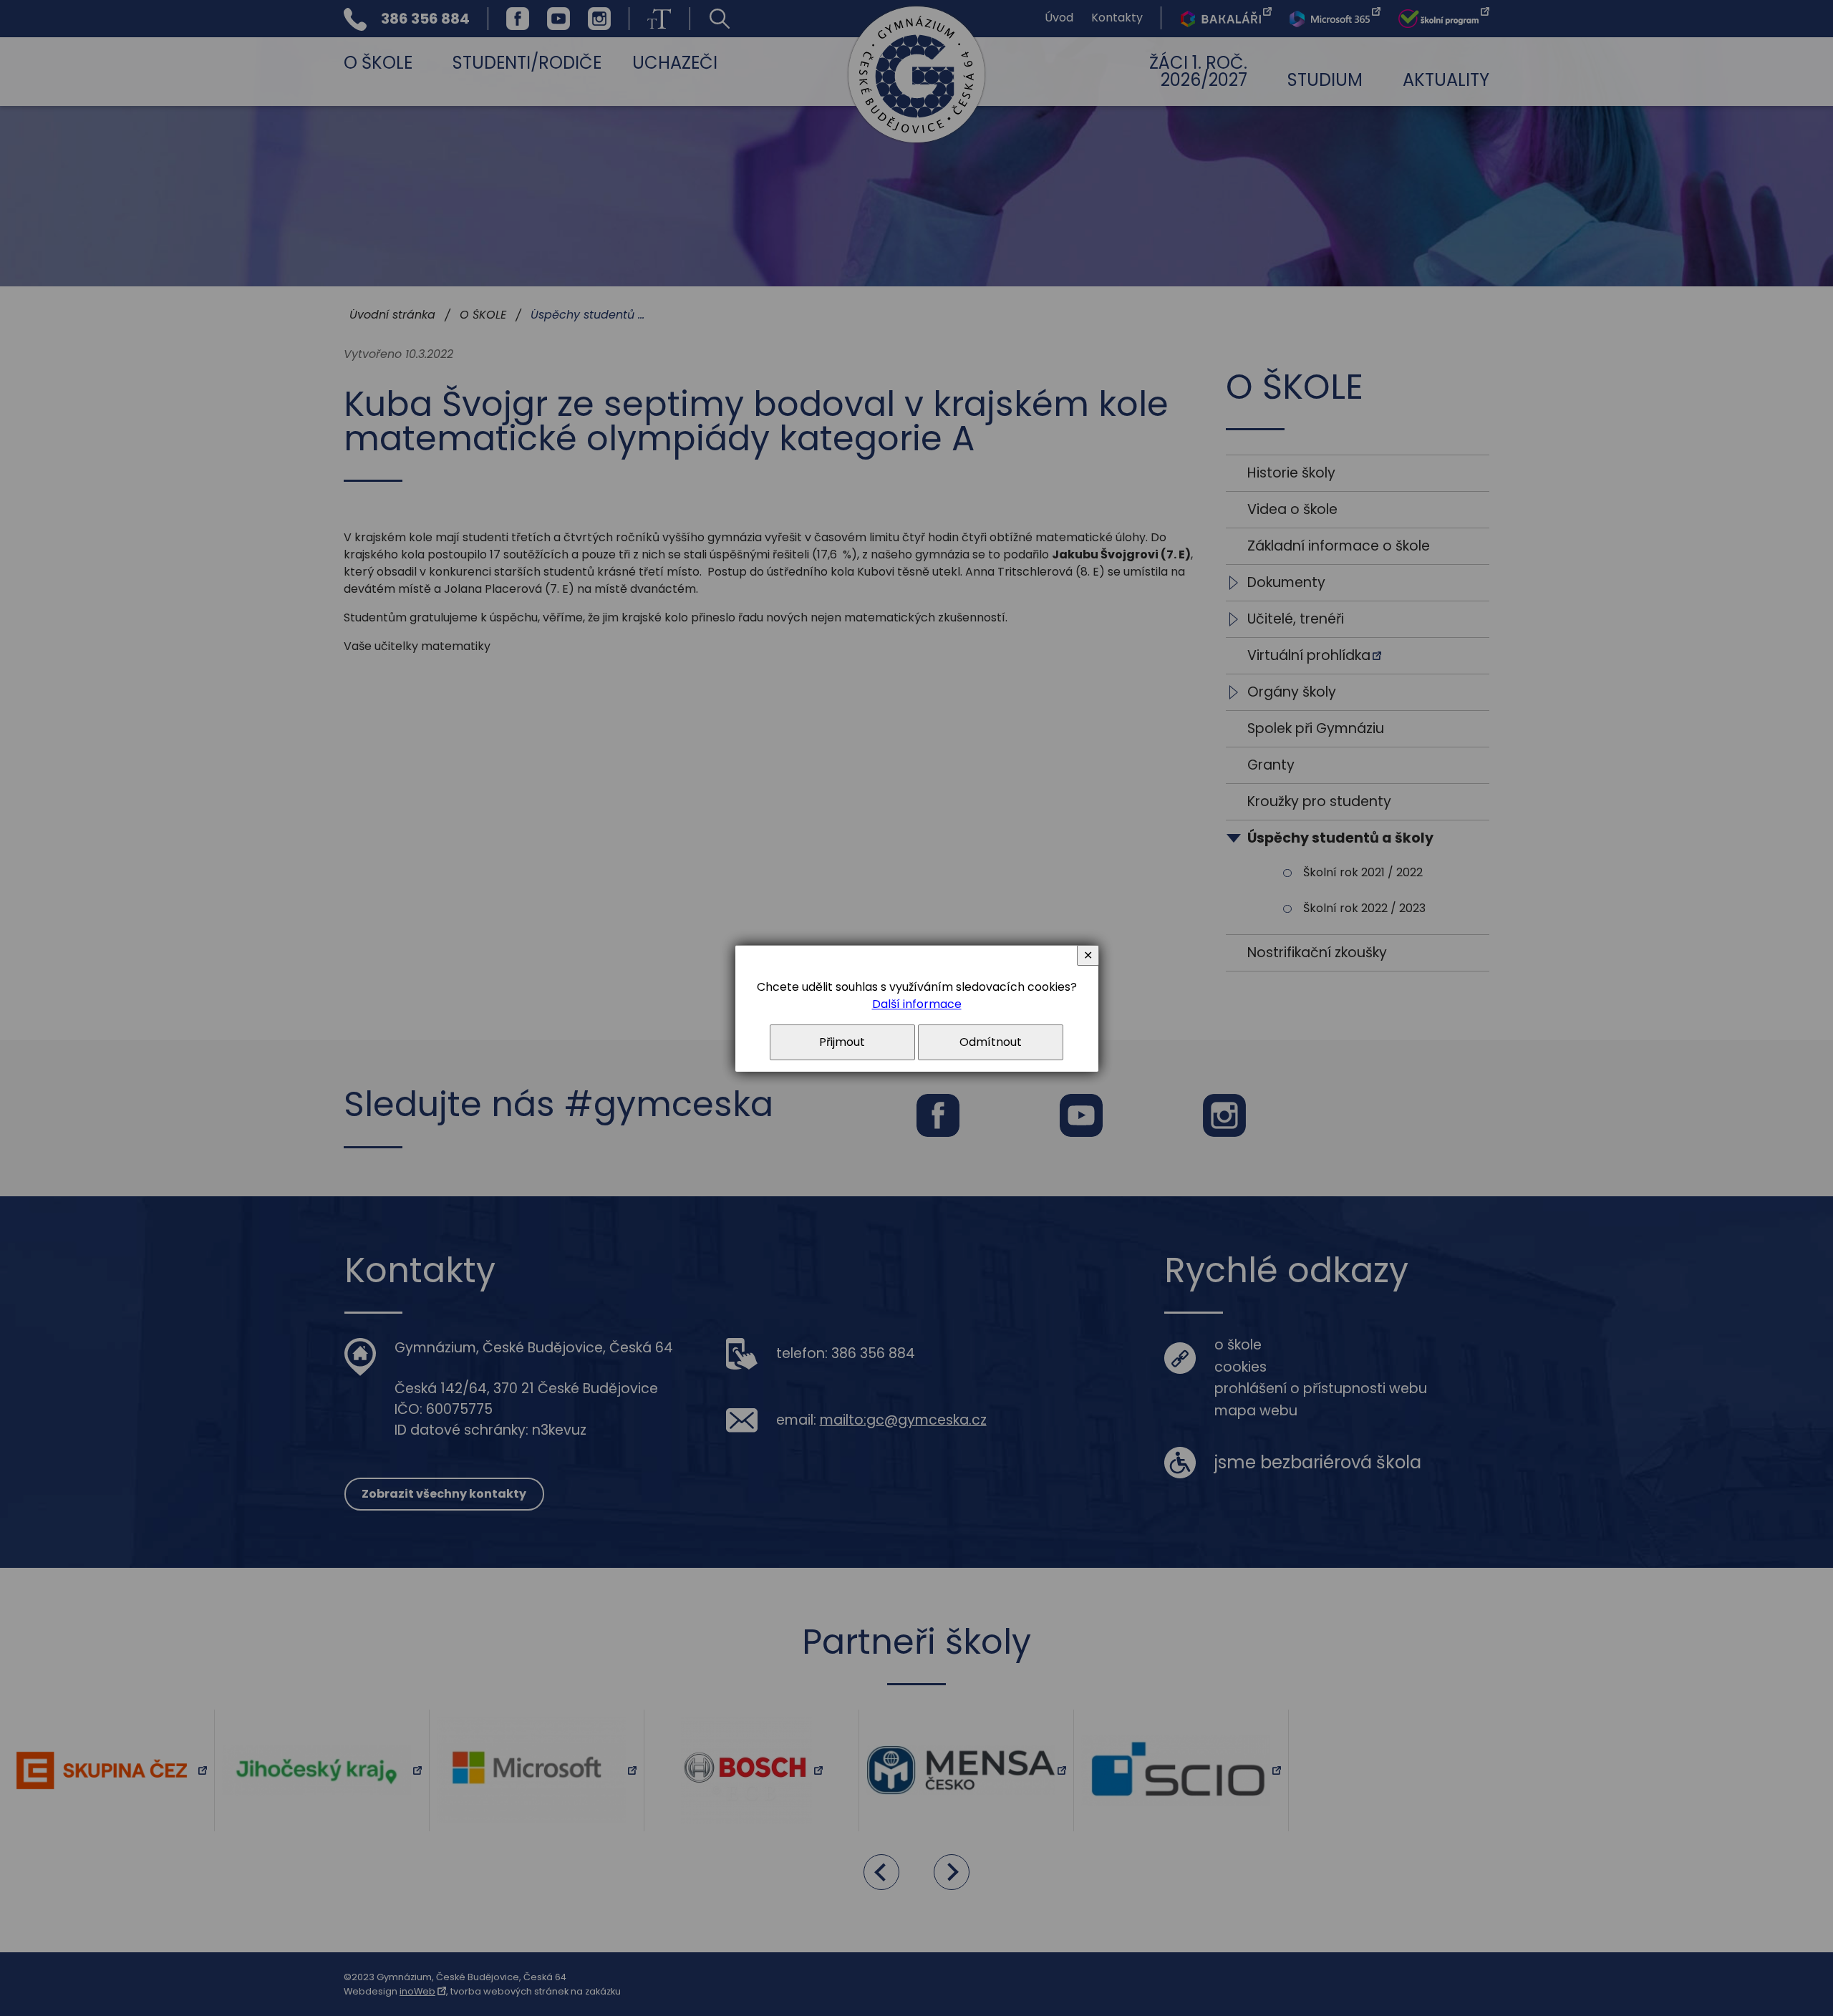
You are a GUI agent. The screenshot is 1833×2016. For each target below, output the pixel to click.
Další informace (917, 1004)
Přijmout (842, 1042)
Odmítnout (991, 1042)
